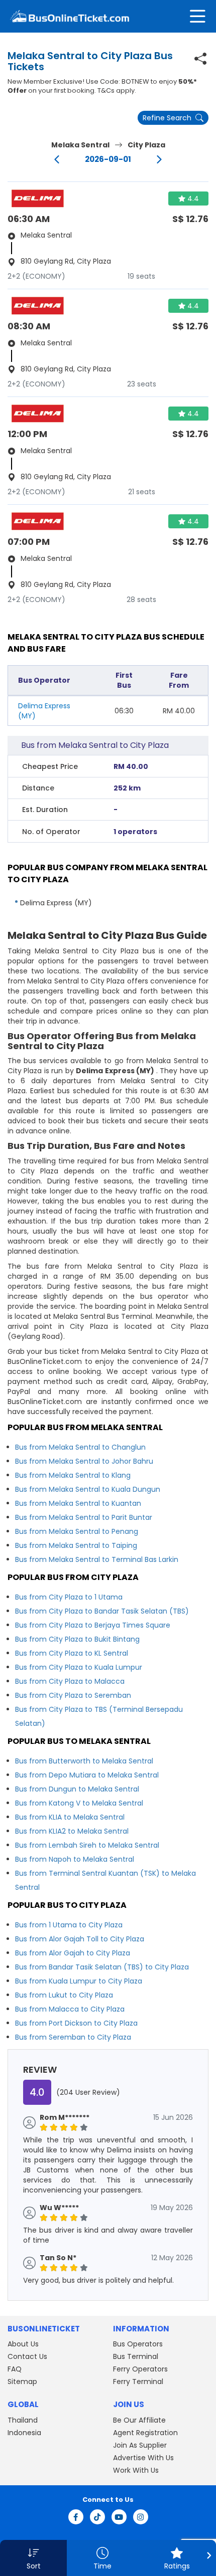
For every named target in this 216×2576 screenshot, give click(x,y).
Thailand (23, 2420)
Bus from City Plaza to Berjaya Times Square (93, 1625)
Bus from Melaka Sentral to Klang (73, 1475)
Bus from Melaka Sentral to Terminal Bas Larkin (97, 1559)
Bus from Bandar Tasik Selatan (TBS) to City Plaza (102, 1967)
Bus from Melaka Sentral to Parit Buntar (84, 1517)
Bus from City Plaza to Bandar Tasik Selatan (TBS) (102, 1611)
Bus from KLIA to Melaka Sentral (70, 1817)
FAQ (15, 2369)
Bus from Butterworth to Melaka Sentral (84, 1761)
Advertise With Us (143, 2458)
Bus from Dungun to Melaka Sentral (77, 1789)
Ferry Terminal (138, 2382)
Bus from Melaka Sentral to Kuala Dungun (88, 1489)
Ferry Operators (140, 2369)
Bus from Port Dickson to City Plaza (76, 2023)
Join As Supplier (140, 2445)
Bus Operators (138, 2344)
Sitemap (22, 2382)
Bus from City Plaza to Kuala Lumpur (79, 1667)
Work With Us (136, 2470)
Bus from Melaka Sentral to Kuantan (78, 1503)
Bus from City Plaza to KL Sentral (72, 1653)
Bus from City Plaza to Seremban (73, 1695)
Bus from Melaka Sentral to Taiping (76, 1545)
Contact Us (27, 2356)
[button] (33, 2558)
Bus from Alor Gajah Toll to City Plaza (80, 1939)
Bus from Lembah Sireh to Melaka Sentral (87, 1845)
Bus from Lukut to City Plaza (64, 1995)
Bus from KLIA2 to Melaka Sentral (72, 1831)
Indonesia (24, 2433)
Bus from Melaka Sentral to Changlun (80, 1447)
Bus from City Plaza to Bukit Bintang (77, 1639)
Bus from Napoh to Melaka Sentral (75, 1859)
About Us (23, 2344)
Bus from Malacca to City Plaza (70, 2009)
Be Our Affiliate (139, 2420)
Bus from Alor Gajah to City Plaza (73, 1953)
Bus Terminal (136, 2356)
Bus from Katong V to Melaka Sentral (79, 1803)
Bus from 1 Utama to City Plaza (69, 1925)
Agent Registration (145, 2433)
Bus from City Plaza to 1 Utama (69, 1597)
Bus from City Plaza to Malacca (70, 1681)
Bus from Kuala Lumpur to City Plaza (79, 1981)
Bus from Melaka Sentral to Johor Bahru (84, 1461)
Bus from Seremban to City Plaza (73, 2037)
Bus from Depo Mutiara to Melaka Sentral (87, 1775)
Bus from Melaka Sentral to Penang (77, 1531)
